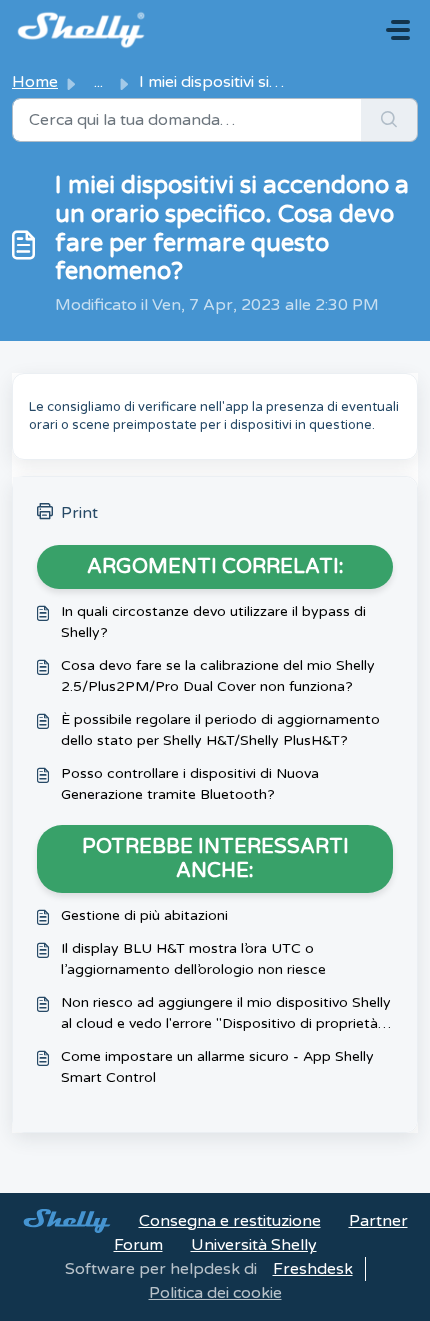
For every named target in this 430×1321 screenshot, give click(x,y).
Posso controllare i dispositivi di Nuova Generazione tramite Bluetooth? (190, 784)
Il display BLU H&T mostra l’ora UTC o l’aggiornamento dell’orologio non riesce (193, 959)
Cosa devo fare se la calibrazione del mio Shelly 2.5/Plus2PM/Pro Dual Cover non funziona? (218, 676)
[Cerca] (389, 120)
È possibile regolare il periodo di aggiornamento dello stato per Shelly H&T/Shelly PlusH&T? (220, 730)
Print (79, 513)
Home (35, 82)
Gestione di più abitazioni (144, 915)
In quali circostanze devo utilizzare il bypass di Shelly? (213, 622)
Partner (378, 1221)
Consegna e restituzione (230, 1221)
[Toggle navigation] (398, 30)
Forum (138, 1245)
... (98, 82)
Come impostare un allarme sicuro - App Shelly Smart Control (217, 1067)
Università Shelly (254, 1245)
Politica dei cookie (215, 1293)
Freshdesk (313, 1269)
